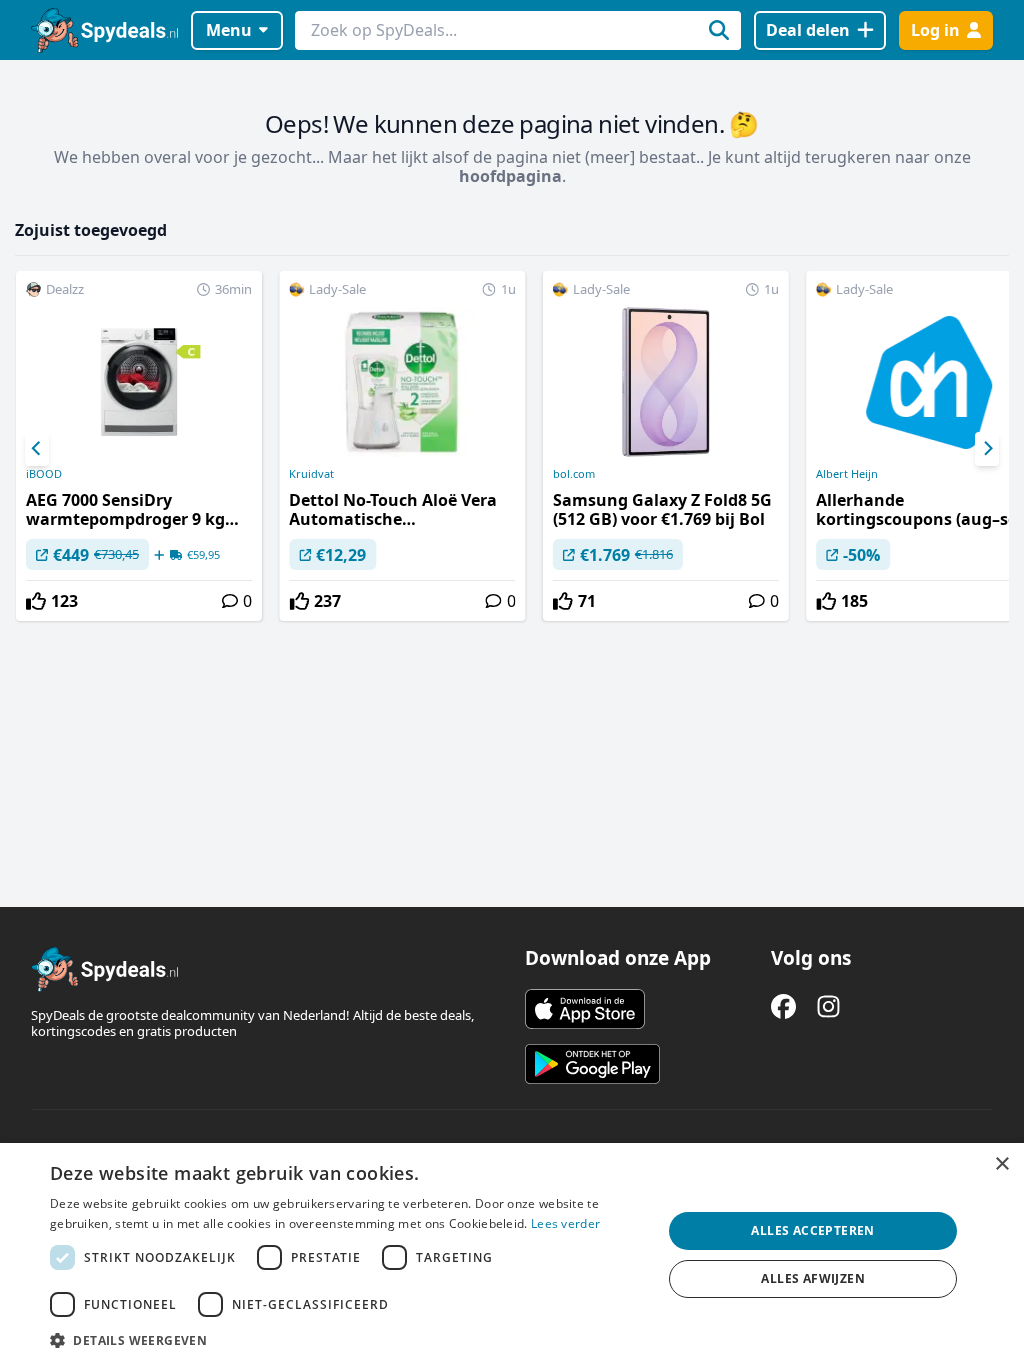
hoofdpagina (510, 176)
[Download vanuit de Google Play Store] (592, 1064)
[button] (347, 1340)
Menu (229, 30)
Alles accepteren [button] (812, 1230)
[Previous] (37, 449)
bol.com (574, 474)
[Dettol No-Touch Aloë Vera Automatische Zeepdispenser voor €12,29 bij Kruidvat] (402, 446)
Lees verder (565, 1223)
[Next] (987, 449)
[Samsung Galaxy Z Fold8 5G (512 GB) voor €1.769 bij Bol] (666, 446)
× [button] (1001, 1164)
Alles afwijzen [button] (813, 1278)
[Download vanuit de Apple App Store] (585, 1009)
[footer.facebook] (783, 1006)
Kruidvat (311, 474)
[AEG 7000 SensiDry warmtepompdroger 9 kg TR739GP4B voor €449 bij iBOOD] (139, 446)
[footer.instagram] (828, 1006)
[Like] (36, 601)
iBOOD (44, 474)
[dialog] (512, 1255)
